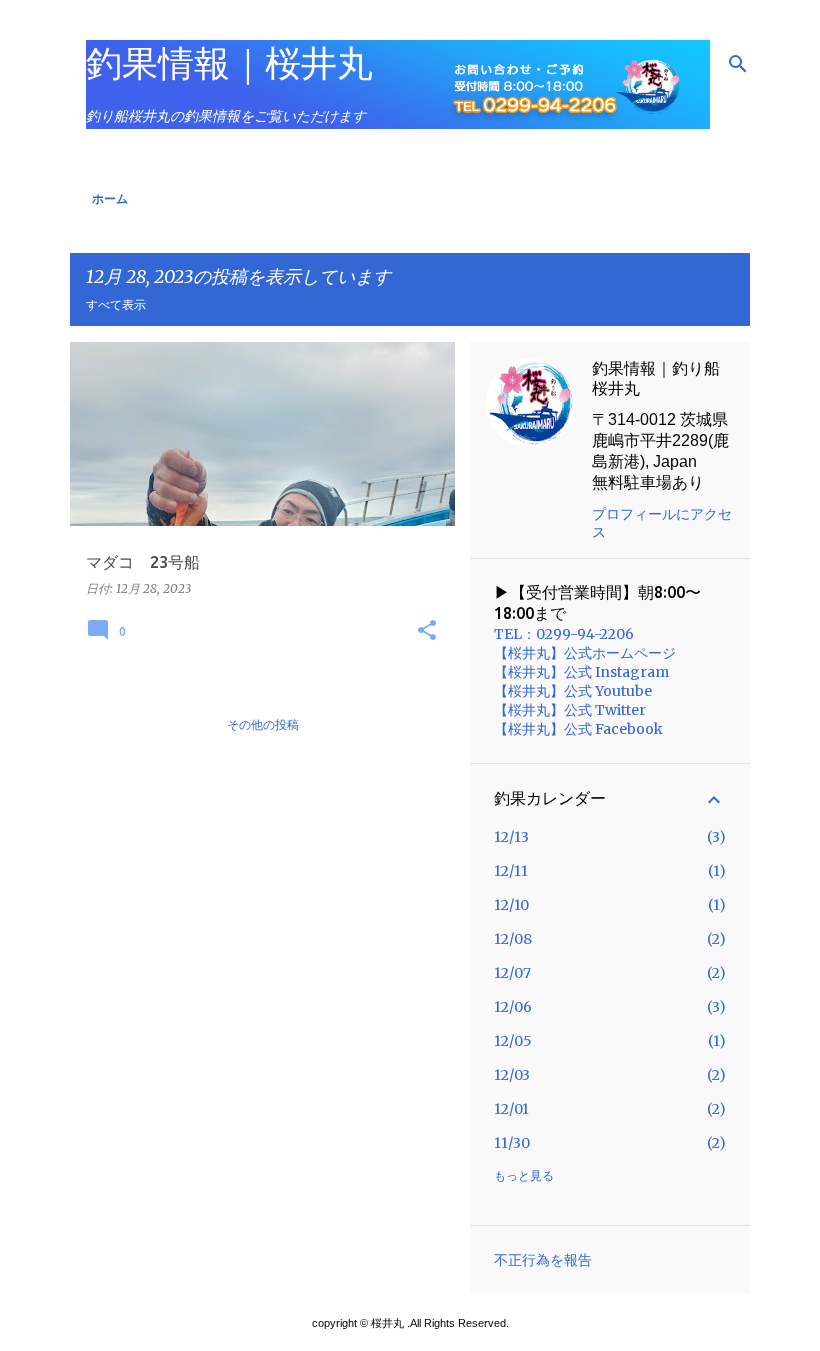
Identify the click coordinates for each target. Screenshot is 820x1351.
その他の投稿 (263, 724)
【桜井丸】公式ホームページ (585, 653)
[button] (427, 631)
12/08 (513, 939)
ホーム (110, 198)
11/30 (512, 1143)
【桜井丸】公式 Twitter (570, 710)
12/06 (513, 1007)
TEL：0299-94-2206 (564, 634)
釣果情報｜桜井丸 (229, 62)
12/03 (512, 1075)
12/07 (512, 973)
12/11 (511, 871)
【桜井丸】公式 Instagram (581, 672)
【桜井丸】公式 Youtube (573, 691)
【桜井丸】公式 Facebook (578, 729)
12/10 (511, 905)
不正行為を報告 (543, 1260)
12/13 (511, 837)
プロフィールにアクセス (662, 523)
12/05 (513, 1041)
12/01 (511, 1109)
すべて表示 (116, 304)
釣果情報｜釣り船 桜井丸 (656, 378)
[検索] (738, 64)
